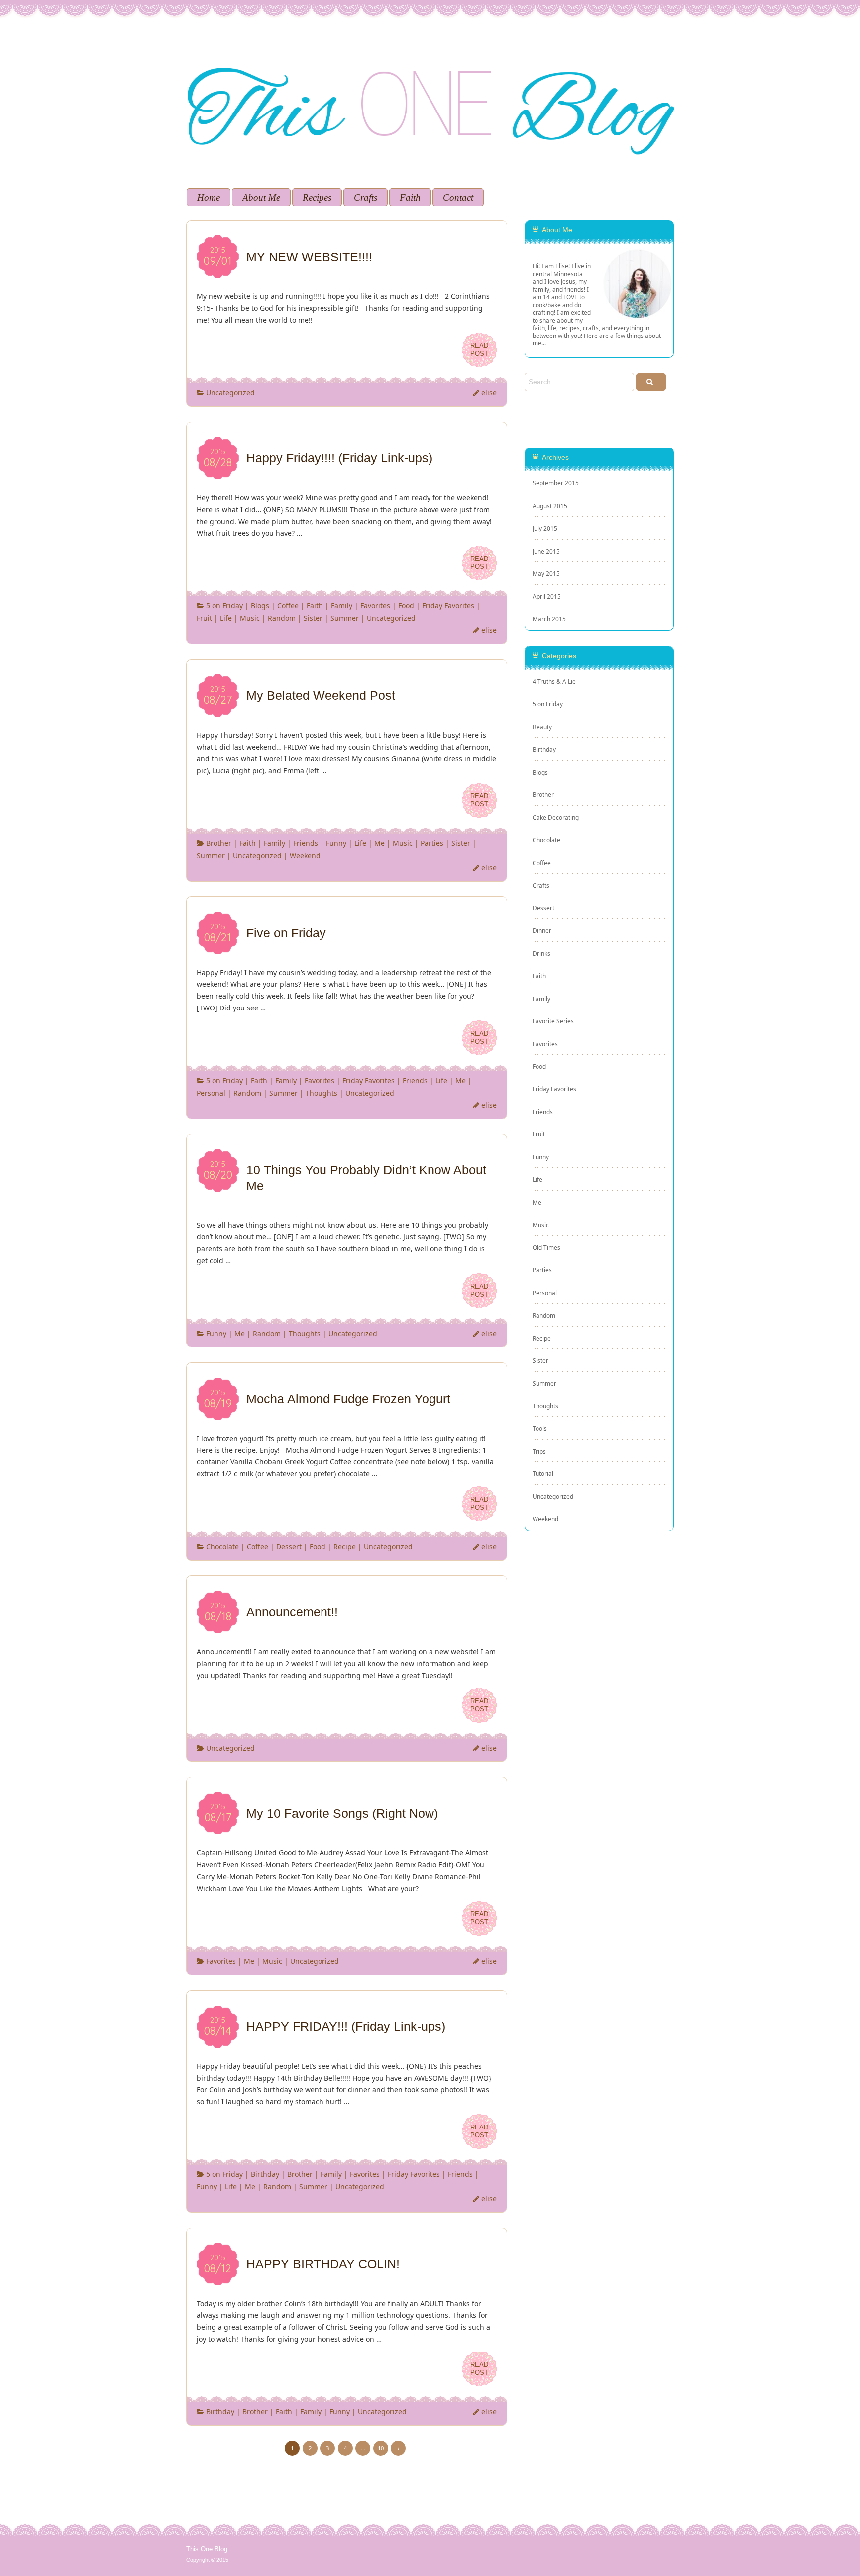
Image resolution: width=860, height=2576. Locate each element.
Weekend (305, 855)
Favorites (375, 606)
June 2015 (546, 551)
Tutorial (543, 1473)
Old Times (546, 1247)
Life (226, 618)
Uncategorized (230, 392)
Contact (458, 197)
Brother (219, 843)
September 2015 (556, 483)
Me (379, 843)
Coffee (288, 606)
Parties (432, 843)
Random (282, 618)
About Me (261, 197)
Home (209, 197)
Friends (306, 843)
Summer (345, 618)
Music (250, 618)
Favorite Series (553, 1021)
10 (381, 2448)
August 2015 (550, 506)
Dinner (542, 930)
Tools (540, 1428)
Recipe (345, 1546)
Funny (336, 843)
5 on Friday (224, 606)
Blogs (260, 606)
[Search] (651, 382)
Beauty (542, 727)
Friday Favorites (448, 606)
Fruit (204, 618)
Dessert (289, 1546)
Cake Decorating (556, 817)
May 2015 (546, 573)
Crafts (366, 197)
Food (406, 606)
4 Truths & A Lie (554, 681)
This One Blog (207, 2549)
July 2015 (545, 528)
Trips (539, 1451)
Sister (313, 618)
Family (342, 606)
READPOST (479, 350)
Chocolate (222, 1546)
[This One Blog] (430, 34)
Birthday (265, 2174)
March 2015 (549, 619)
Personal (211, 1093)
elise (489, 392)
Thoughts (322, 1093)
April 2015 (547, 596)
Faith (410, 197)
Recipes (317, 197)
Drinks (541, 953)
